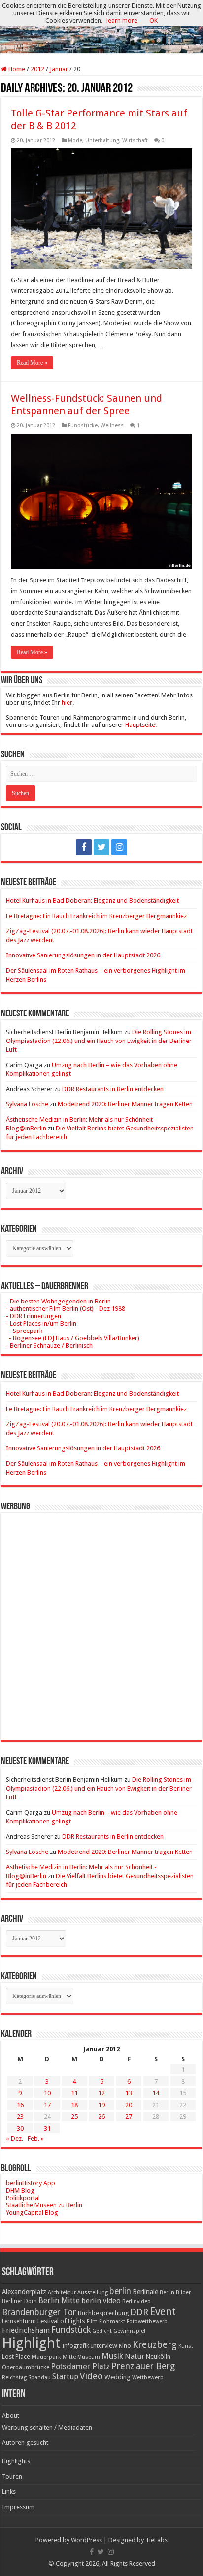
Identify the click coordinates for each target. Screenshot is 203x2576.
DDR (139, 2312)
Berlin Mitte (59, 2301)
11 (74, 2093)
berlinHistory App (31, 2183)
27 (129, 2117)
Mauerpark (46, 2357)
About (11, 2416)
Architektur (62, 2293)
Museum (89, 2357)
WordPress (86, 2540)
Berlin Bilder (175, 2293)
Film (92, 2322)
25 (74, 2117)
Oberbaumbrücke (26, 2367)
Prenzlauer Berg (143, 2366)
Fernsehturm (19, 2321)
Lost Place (16, 2357)
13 (129, 2093)
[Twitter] (101, 847)
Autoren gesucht (25, 2443)
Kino (125, 2346)
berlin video (101, 2301)
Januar (59, 69)
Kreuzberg (155, 2345)
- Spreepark (24, 1331)
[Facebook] (84, 847)
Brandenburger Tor (39, 2312)
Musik (112, 2356)
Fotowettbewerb (147, 2322)
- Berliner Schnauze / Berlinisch (49, 1346)
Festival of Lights (61, 2321)
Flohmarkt (112, 2322)
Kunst (186, 2346)
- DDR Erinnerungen (34, 1316)
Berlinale (145, 2292)
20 (129, 2105)
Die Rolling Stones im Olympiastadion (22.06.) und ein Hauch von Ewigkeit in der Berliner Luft (99, 1041)
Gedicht (102, 2331)
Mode (75, 140)
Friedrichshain (26, 2330)
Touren (12, 2476)
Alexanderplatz (24, 2292)
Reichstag (14, 2378)
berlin (120, 2291)
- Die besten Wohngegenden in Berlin (58, 1301)
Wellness (112, 425)
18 (74, 2105)
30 (20, 2128)
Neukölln (158, 2357)
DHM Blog (20, 2190)
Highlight (31, 2343)
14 (156, 2093)
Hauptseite (140, 725)
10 (47, 2093)
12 (101, 2093)
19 (101, 2105)
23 (20, 2117)
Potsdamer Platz (80, 2366)
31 (47, 2128)
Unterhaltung (102, 140)
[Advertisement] (101, 1619)
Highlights (16, 2461)
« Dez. (15, 2138)
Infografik (76, 2346)
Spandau (39, 2378)
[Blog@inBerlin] (101, 27)
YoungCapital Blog (32, 2213)
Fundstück (71, 2330)
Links (9, 2492)
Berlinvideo (136, 2301)
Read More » (32, 363)
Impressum (18, 2507)
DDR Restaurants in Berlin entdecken (113, 1089)
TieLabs (156, 2540)
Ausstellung (93, 2293)
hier (67, 703)
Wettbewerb (148, 2377)
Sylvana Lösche (27, 1104)
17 (47, 2105)
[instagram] (119, 847)
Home (16, 69)
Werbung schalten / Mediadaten (47, 2427)
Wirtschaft (135, 140)
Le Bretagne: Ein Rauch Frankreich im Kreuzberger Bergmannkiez (96, 916)
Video (91, 2376)
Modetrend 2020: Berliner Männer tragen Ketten (125, 1104)
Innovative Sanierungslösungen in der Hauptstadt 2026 (83, 955)
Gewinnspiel (129, 2331)
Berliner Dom (19, 2301)
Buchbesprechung (103, 2313)
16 (20, 2105)
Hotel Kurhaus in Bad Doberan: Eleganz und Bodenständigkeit (92, 901)
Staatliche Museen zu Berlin (44, 2205)
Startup (65, 2377)
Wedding (118, 2377)
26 (101, 2117)
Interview (104, 2346)
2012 (37, 69)
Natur (135, 2356)
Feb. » (36, 2138)
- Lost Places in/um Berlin (41, 1323)
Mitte (69, 2357)
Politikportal (23, 2198)
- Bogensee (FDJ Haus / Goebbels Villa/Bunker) (73, 1338)
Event (163, 2311)
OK (153, 20)
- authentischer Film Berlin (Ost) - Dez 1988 (66, 1309)
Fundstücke (83, 425)
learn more (122, 20)
